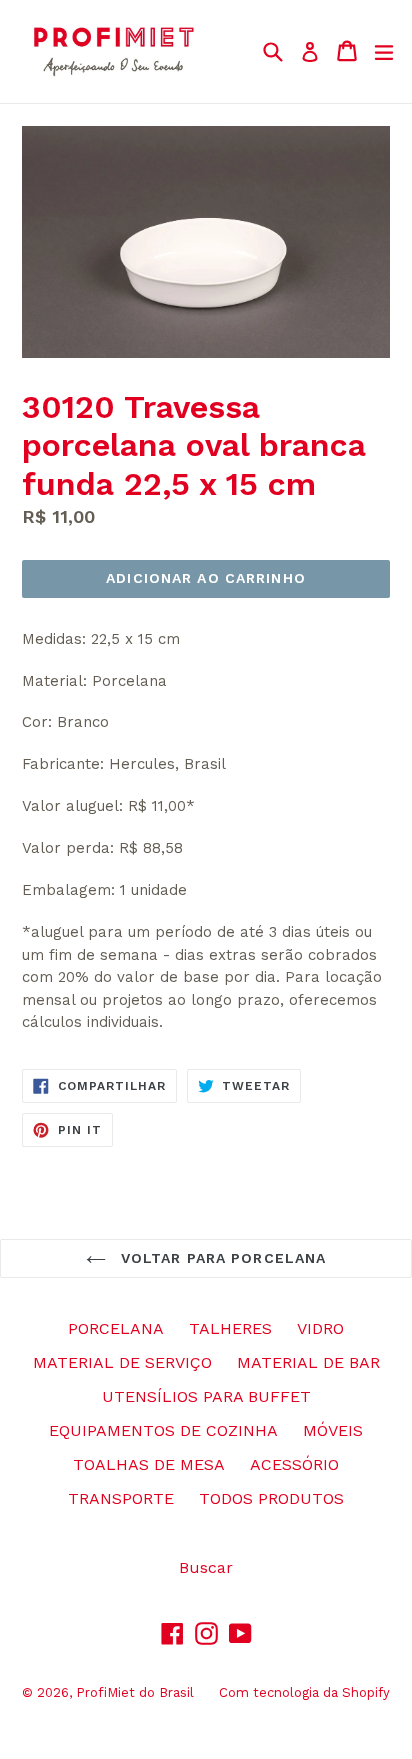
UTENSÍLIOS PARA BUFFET (206, 1396)
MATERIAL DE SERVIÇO (122, 1362)
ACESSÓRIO (294, 1464)
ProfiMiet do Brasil (135, 1692)
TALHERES (230, 1328)
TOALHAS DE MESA (149, 1464)
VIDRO (320, 1328)
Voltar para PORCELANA (221, 1258)
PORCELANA (116, 1328)
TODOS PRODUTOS (271, 1498)
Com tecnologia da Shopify (304, 1692)
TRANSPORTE (121, 1498)
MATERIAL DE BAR (308, 1362)
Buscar (206, 1567)
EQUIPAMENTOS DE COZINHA (163, 1430)
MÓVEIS (333, 1430)
